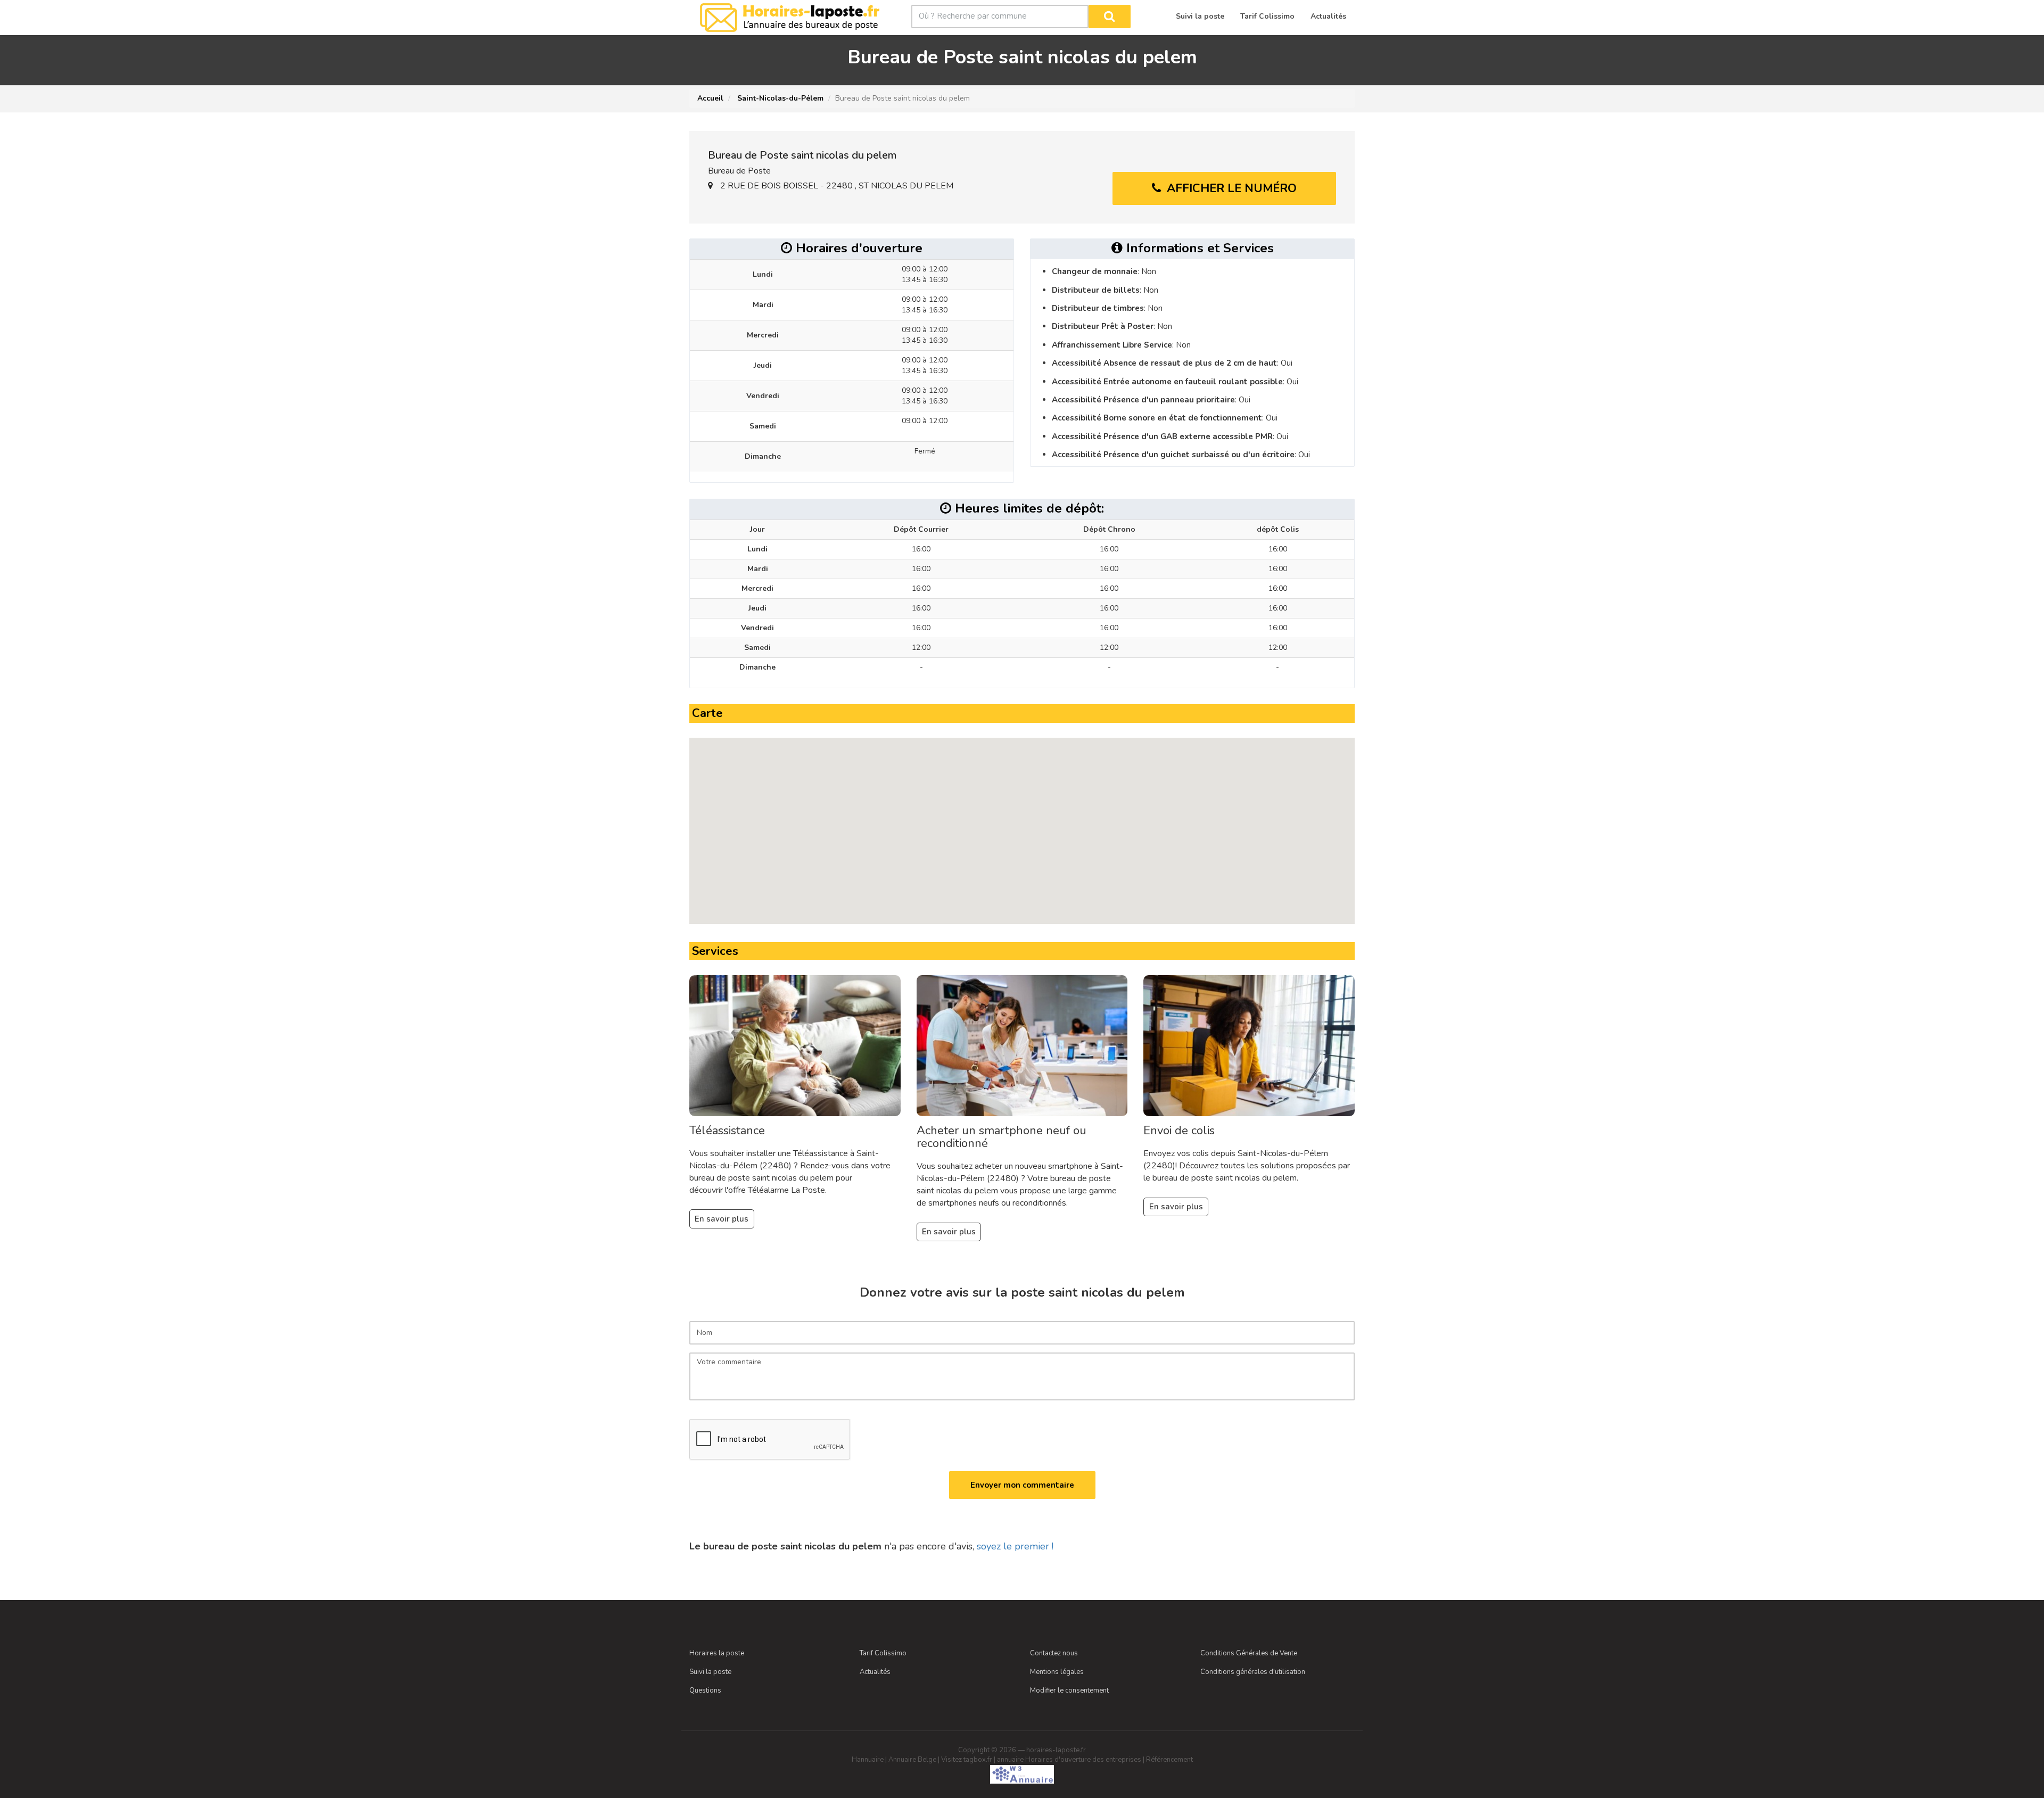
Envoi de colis (1179, 1131)
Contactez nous (1054, 1653)
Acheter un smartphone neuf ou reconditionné (1002, 1137)
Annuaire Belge (912, 1760)
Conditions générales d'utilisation (1253, 1672)
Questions (705, 1690)
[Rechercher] (1110, 17)
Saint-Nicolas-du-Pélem (779, 98)
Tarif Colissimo (883, 1653)
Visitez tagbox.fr (967, 1760)
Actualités (875, 1672)
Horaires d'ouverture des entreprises (1083, 1760)
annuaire (1010, 1760)
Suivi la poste (710, 1672)
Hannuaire (868, 1760)
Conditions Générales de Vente (1249, 1653)
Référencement (1169, 1760)
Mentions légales (1057, 1672)
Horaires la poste (717, 1653)
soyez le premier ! (1015, 1546)
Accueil (710, 98)
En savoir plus (722, 1219)
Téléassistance (727, 1131)
